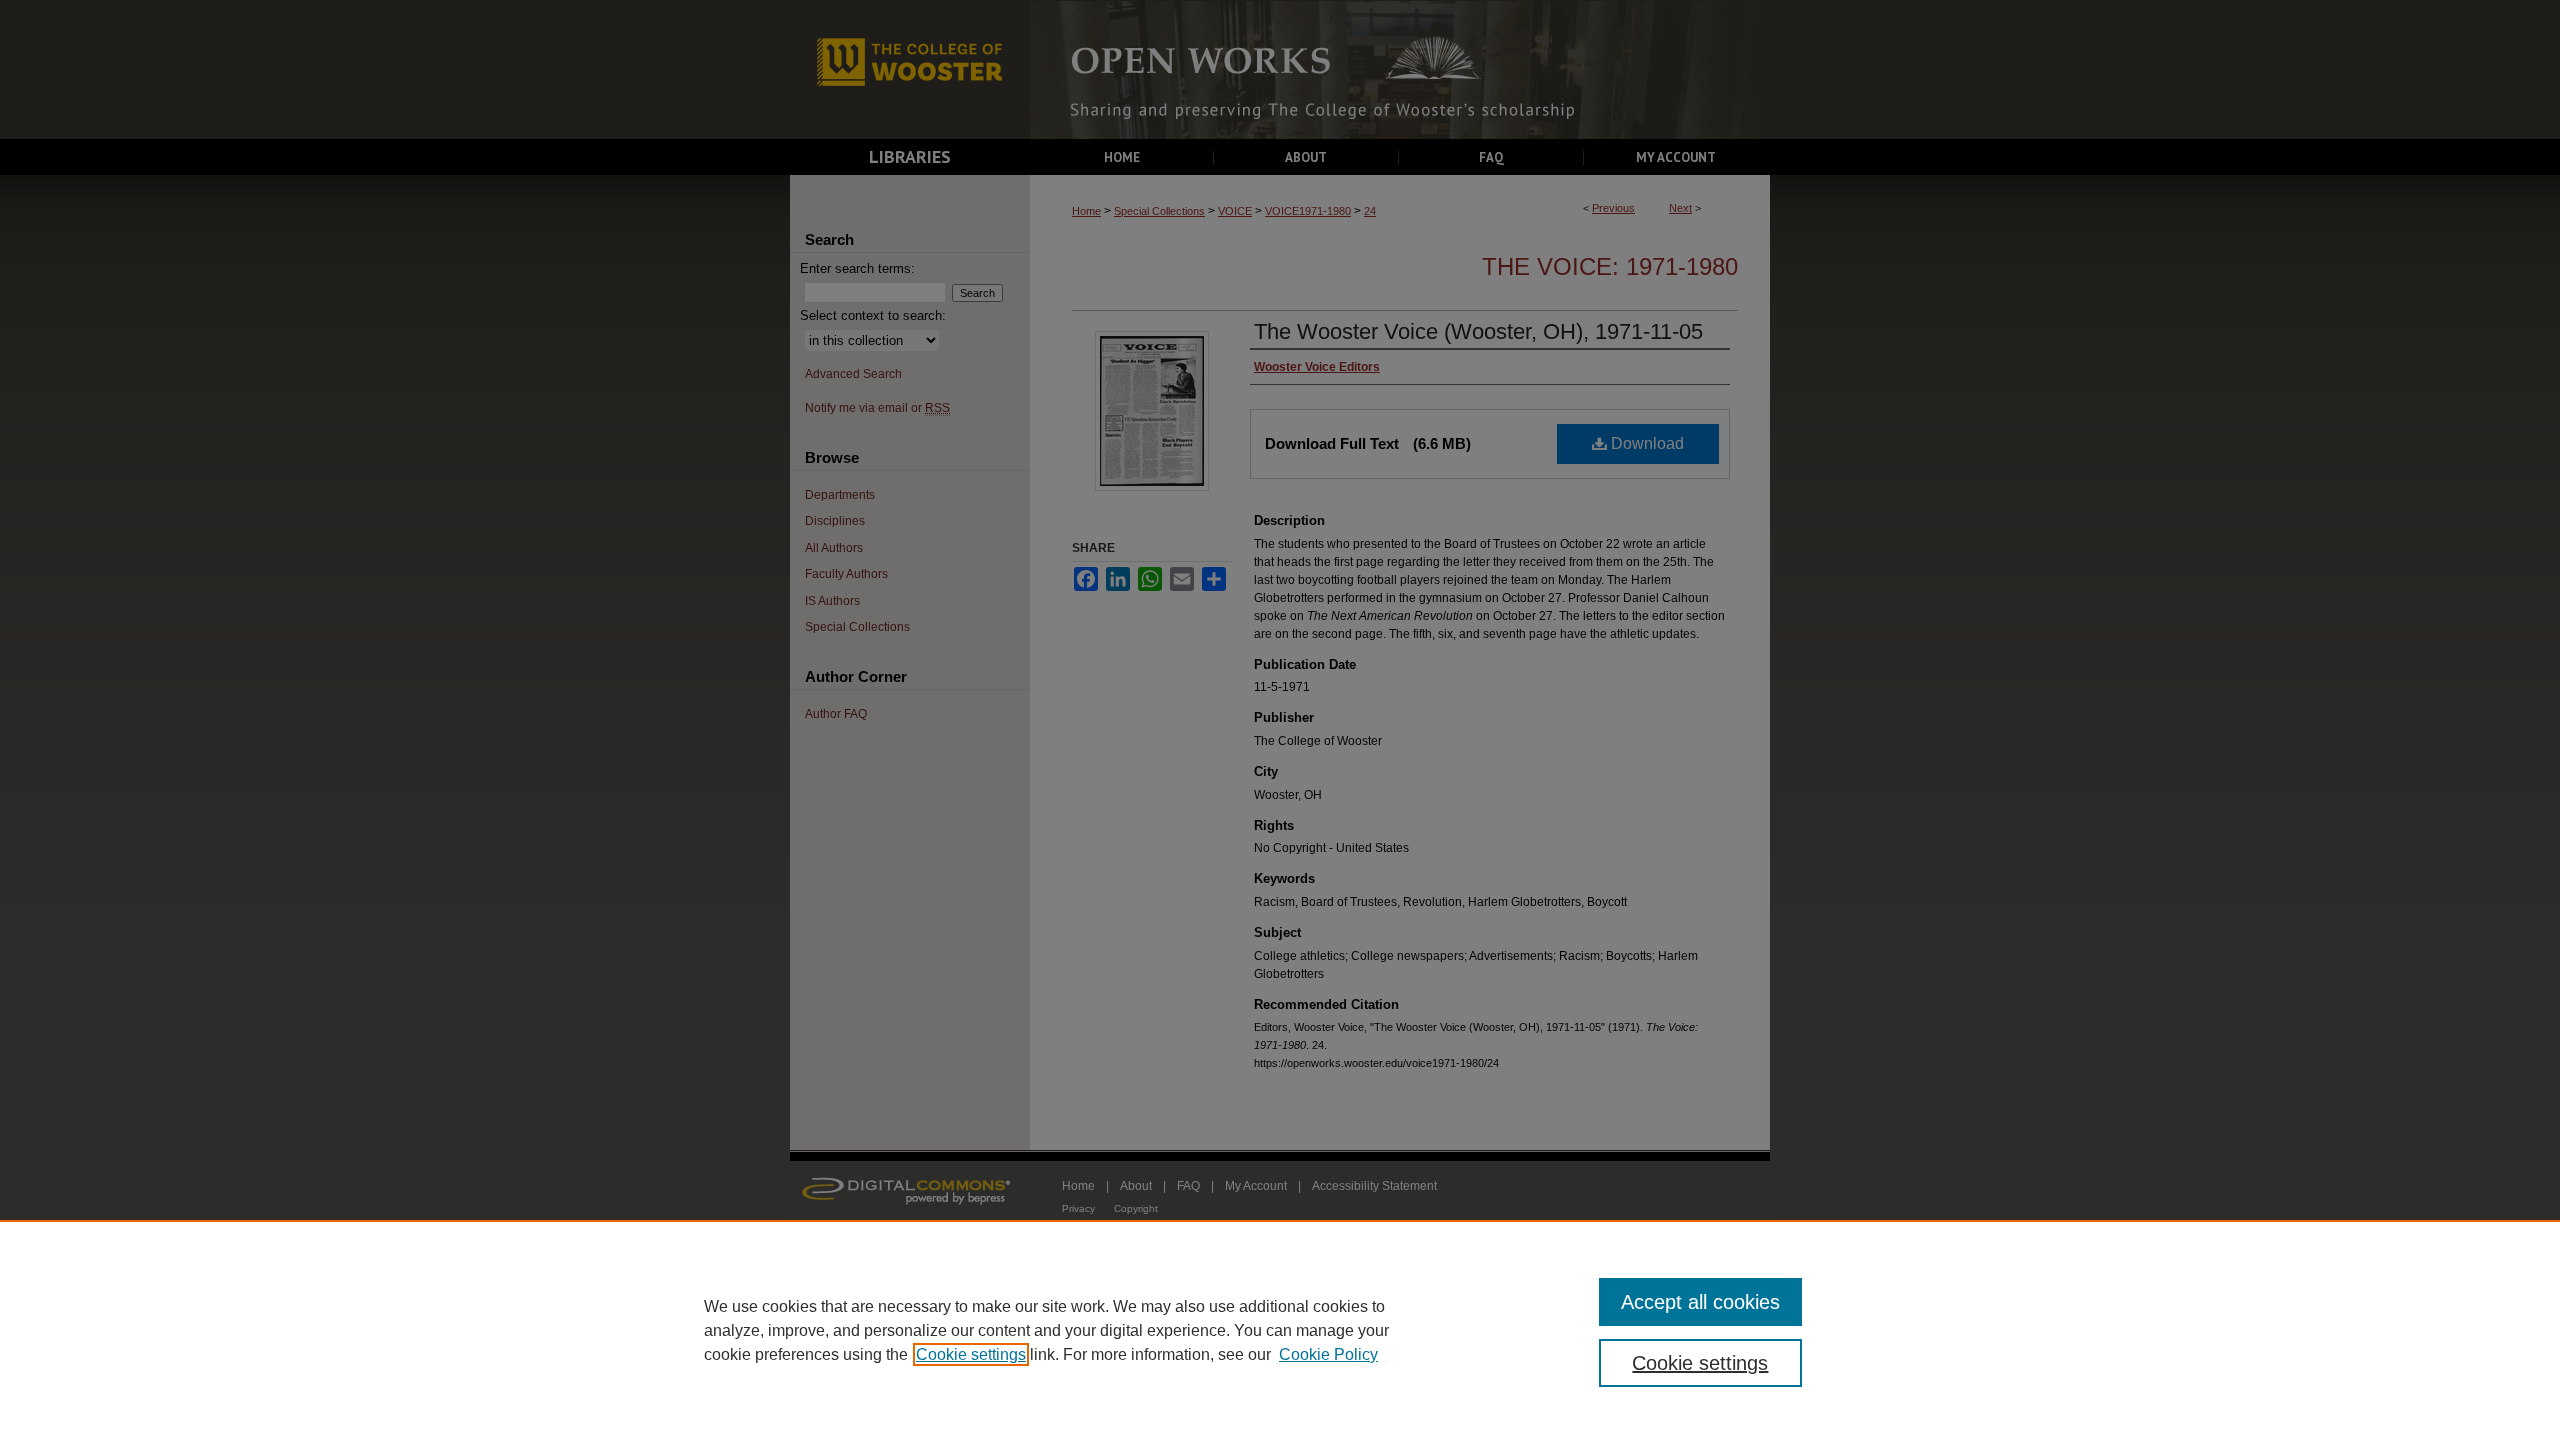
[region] (1280, 1330)
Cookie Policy (1328, 1354)
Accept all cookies (1700, 1302)
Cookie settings (971, 1354)
